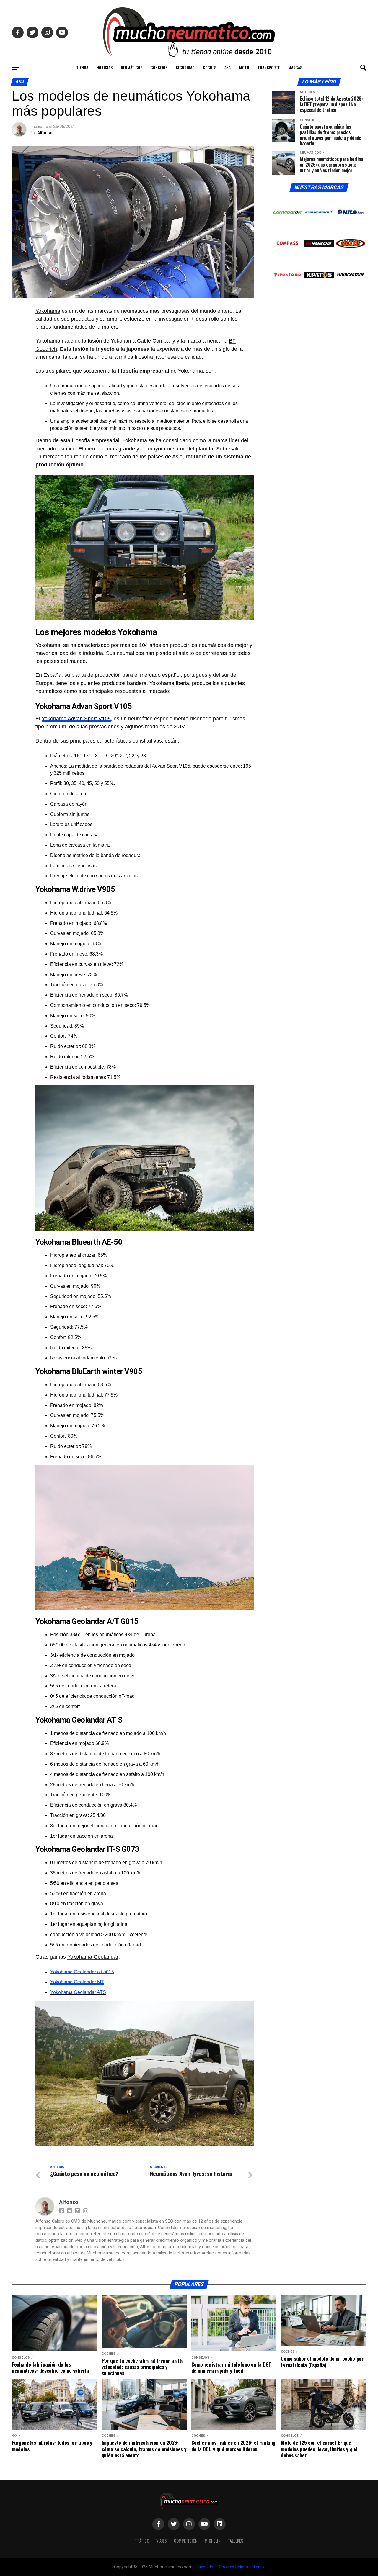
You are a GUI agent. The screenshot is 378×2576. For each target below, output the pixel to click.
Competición (186, 2541)
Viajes (162, 2541)
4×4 (228, 67)
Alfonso (45, 133)
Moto (244, 67)
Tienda (82, 67)
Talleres (236, 2541)
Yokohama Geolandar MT (77, 1982)
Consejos (159, 67)
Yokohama (48, 311)
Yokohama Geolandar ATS (78, 1992)
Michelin (213, 2541)
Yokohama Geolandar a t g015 (82, 1972)
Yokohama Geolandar (93, 1957)
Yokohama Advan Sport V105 (76, 719)
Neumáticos (132, 67)
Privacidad (206, 2567)
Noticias (105, 67)
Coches (210, 67)
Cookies (227, 2567)
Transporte (269, 67)
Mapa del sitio (251, 2567)
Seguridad (185, 67)
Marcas (295, 67)
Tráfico (142, 2541)
